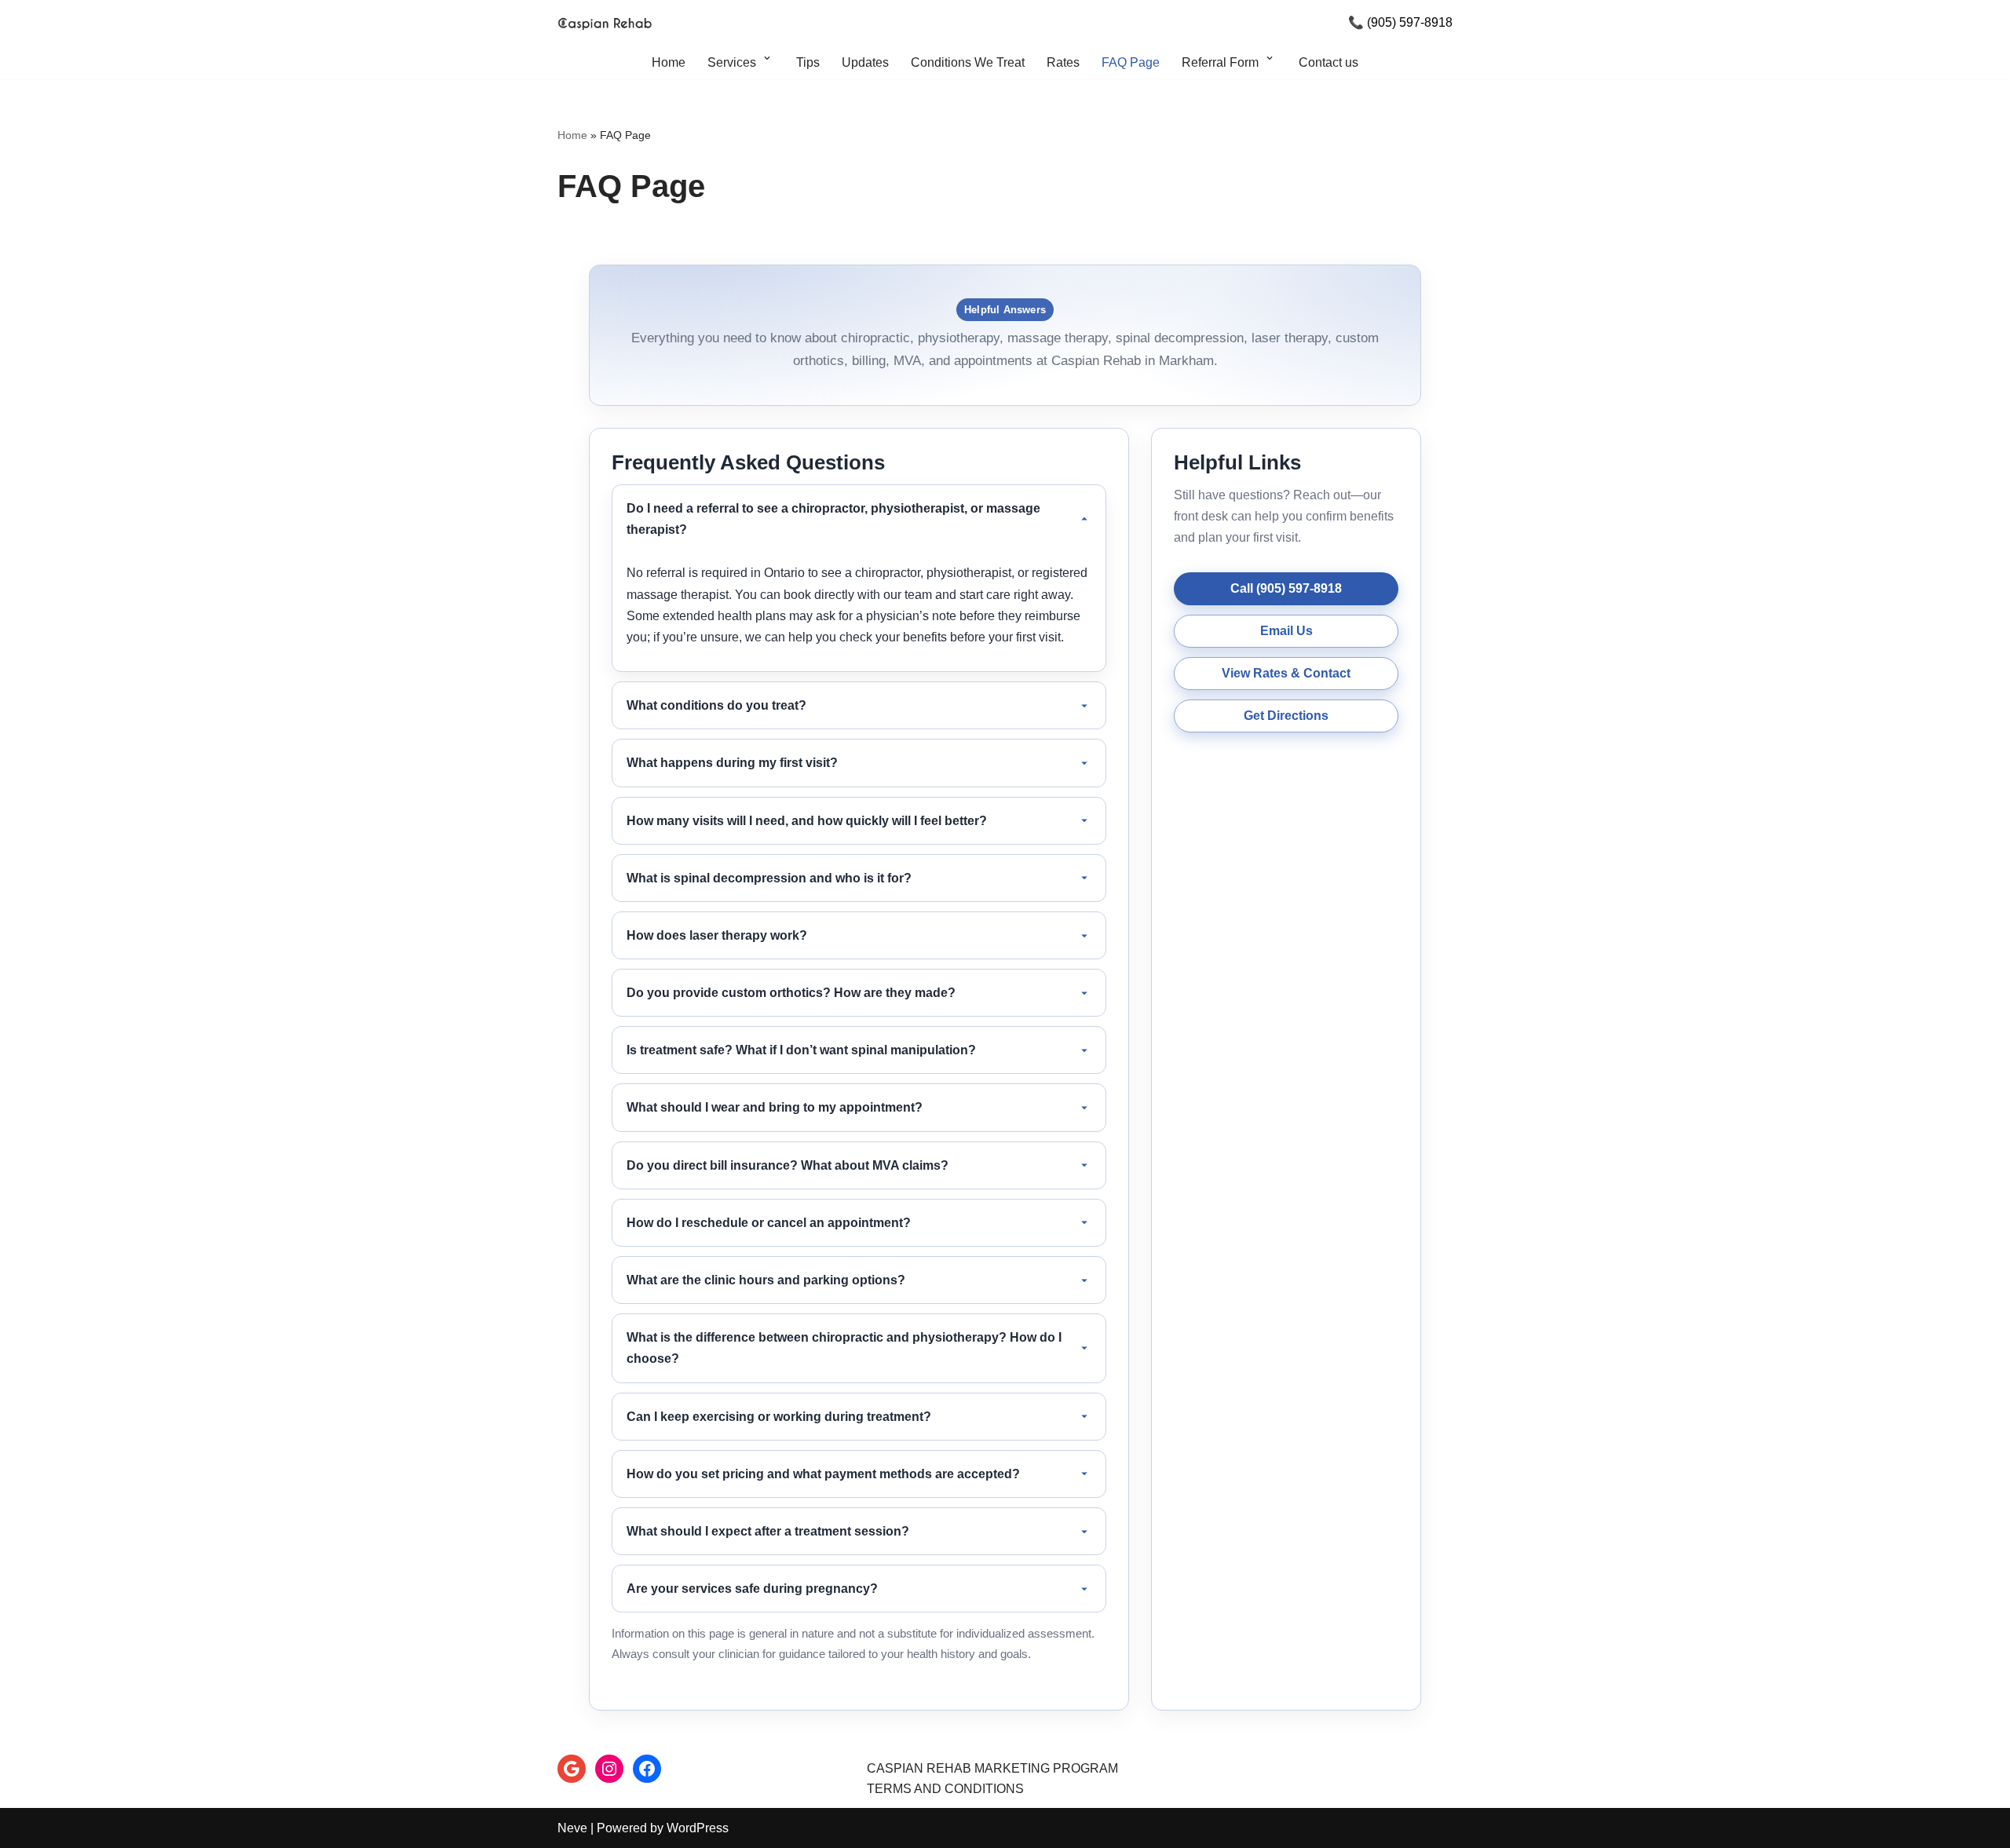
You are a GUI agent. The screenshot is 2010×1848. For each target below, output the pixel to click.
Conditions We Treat (968, 62)
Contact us (1328, 62)
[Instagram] (609, 1769)
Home (669, 62)
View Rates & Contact (1286, 673)
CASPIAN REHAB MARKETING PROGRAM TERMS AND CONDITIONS (992, 1779)
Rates (1063, 62)
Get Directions (1286, 716)
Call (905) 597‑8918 (1286, 588)
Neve (572, 1828)
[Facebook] (647, 1769)
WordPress (698, 1828)
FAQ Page (1131, 62)
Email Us (1286, 631)
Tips (808, 62)
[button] (767, 62)
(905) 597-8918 (1410, 22)
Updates (865, 62)
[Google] (572, 1769)
